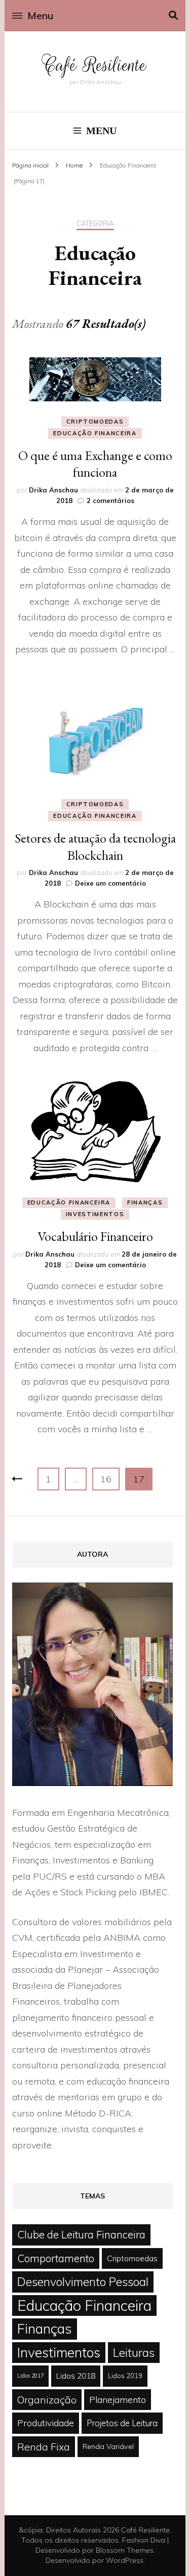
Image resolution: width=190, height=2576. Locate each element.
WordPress (125, 2560)
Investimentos (95, 1214)
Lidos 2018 (76, 2376)
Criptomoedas (95, 422)
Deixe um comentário (110, 883)
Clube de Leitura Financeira (81, 2234)
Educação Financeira (95, 433)
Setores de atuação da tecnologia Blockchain (95, 847)
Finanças (145, 1202)
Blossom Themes (125, 2550)
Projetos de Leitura (122, 2423)
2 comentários (110, 501)
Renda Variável (108, 2446)
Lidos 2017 (30, 2376)
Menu (40, 15)
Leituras (134, 2353)
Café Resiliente (95, 65)
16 (110, 1479)
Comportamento (56, 2258)
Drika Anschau (53, 490)
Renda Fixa (44, 2447)
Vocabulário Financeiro (95, 1236)
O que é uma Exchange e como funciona (95, 464)
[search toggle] (173, 15)
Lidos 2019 (125, 2376)
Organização (47, 2400)
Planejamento (118, 2399)
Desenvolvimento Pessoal (83, 2282)
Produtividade (46, 2423)
